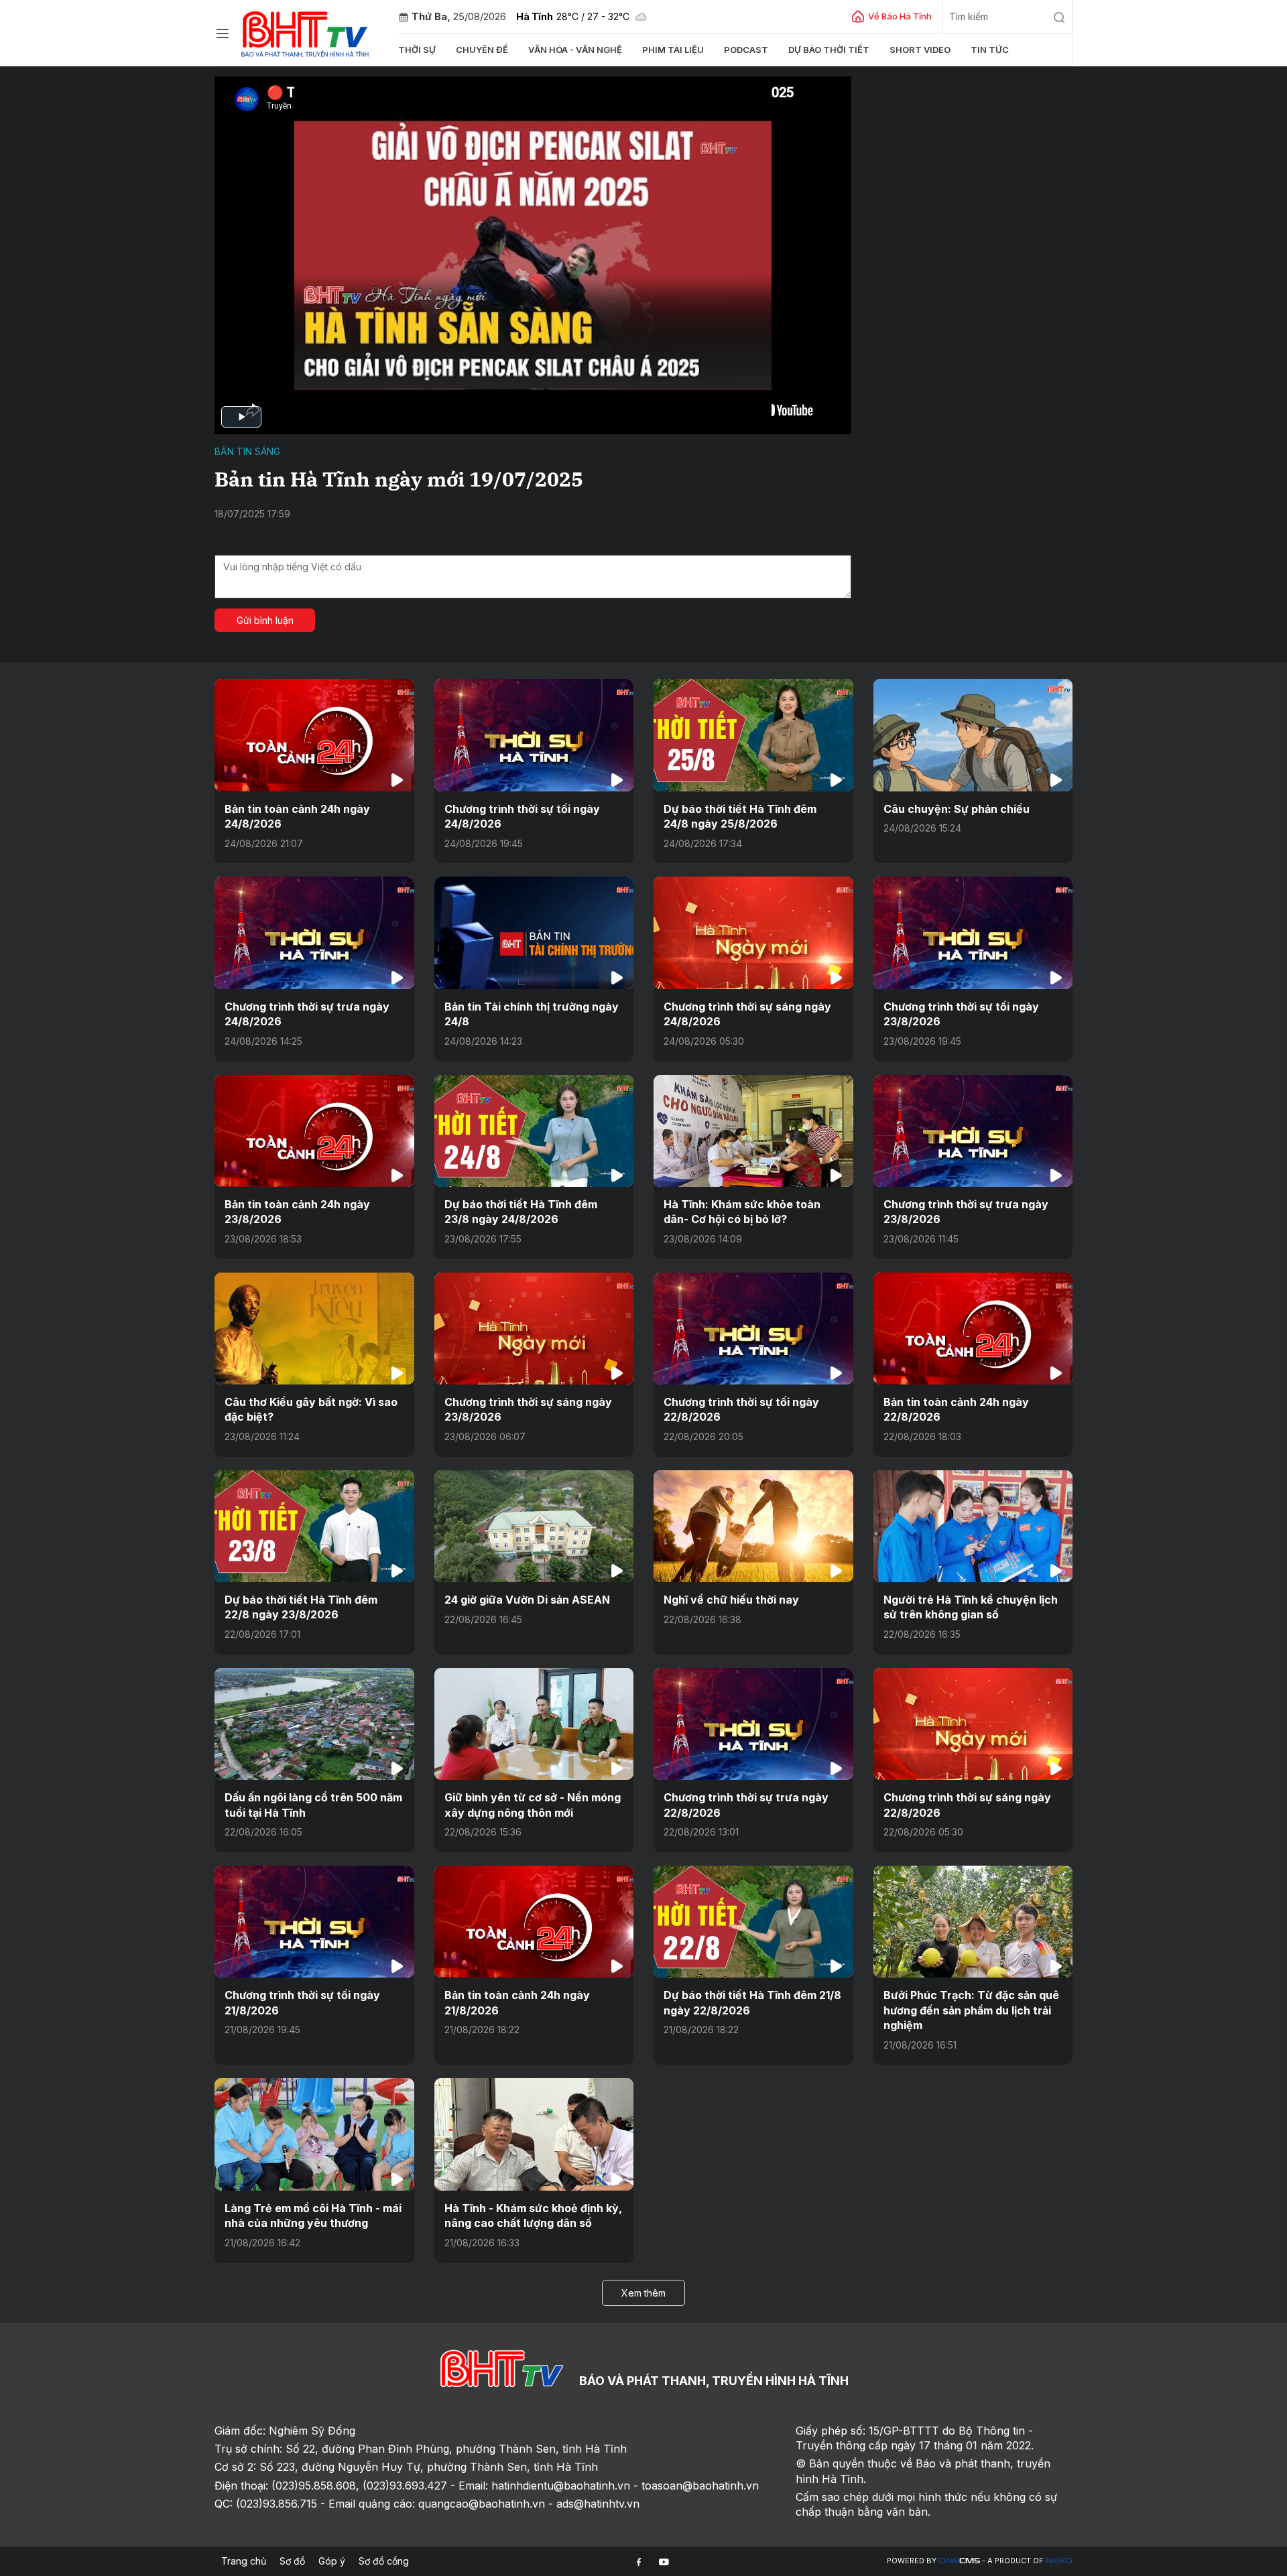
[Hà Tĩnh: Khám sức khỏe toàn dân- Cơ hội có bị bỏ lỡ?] (753, 1131)
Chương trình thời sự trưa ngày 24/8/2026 (307, 1014)
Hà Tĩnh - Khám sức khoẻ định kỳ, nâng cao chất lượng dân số (533, 2215)
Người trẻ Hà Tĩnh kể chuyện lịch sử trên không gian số (971, 1607)
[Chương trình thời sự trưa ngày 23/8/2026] (973, 1131)
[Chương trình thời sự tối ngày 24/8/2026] (534, 735)
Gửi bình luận (265, 620)
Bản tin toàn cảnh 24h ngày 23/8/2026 (297, 1212)
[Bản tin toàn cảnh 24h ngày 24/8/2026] (314, 735)
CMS (959, 2561)
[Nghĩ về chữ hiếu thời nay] (753, 1526)
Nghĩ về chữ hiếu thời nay (731, 1600)
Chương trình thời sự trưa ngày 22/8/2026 (746, 1805)
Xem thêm (643, 2293)
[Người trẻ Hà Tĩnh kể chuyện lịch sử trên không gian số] (973, 1526)
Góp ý (332, 2561)
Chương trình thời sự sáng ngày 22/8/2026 (967, 1805)
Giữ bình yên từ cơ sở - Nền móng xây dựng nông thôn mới (533, 1805)
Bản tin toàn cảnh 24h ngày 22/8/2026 (956, 1409)
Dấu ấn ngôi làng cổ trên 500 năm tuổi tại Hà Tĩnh (313, 1805)
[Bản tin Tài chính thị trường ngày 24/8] (534, 932)
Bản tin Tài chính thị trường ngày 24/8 (532, 1014)
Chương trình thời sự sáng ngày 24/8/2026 (747, 1014)
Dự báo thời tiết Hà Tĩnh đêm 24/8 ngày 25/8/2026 (740, 816)
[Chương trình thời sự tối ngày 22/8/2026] (753, 1329)
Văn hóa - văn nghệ (575, 50)
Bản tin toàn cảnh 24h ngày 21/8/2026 (517, 2002)
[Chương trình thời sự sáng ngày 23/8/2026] (534, 1329)
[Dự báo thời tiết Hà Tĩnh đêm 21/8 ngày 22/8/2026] (753, 1922)
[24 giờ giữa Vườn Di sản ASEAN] (534, 1526)
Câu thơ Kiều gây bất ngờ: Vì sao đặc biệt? (311, 1409)
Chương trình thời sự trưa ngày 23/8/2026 (966, 1212)
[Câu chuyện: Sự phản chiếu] (973, 735)
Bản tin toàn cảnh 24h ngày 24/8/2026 (297, 816)
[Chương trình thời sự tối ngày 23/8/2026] (973, 932)
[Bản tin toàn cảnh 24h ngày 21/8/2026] (534, 1922)
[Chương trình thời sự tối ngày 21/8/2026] (314, 1922)
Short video (920, 50)
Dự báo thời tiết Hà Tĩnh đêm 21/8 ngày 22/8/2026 (752, 2002)
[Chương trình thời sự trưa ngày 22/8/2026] (753, 1724)
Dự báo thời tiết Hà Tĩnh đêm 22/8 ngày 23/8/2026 (301, 1607)
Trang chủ (244, 2561)
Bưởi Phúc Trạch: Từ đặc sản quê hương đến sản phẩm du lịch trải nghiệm (971, 2010)
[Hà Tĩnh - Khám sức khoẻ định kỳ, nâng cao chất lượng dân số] (534, 2134)
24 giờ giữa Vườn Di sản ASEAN (527, 1600)
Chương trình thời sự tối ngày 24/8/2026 (522, 816)
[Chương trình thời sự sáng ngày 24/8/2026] (753, 932)
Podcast (746, 50)
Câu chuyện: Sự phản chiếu (957, 809)
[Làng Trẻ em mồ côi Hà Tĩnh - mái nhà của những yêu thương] (314, 2134)
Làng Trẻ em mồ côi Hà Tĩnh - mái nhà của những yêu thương (313, 2215)
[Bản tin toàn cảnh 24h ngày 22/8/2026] (973, 1329)
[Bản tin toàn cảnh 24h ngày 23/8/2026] (314, 1131)
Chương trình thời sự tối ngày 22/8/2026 (741, 1409)
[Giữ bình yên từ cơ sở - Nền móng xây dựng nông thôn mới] (534, 1724)
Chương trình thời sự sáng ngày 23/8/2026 (528, 1409)
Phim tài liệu (673, 50)
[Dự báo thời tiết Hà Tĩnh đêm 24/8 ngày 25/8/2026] (753, 735)
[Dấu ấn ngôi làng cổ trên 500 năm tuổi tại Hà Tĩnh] (314, 1724)
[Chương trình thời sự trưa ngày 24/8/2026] (314, 932)
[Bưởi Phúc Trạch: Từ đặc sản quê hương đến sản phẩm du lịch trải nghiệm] (973, 1922)
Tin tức (990, 50)
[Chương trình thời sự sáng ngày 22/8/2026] (973, 1724)
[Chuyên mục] (223, 34)
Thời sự (417, 50)
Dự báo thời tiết (829, 50)
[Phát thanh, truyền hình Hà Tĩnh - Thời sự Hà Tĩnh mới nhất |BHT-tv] (305, 32)
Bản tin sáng (247, 451)
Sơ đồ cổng (384, 2561)
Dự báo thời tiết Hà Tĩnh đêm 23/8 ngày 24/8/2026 (521, 1212)
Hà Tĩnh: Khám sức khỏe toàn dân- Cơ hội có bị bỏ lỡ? (742, 1212)
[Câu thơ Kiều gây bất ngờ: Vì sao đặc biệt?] (314, 1329)
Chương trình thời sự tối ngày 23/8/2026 (961, 1014)
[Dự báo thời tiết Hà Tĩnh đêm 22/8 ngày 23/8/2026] (314, 1526)
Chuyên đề (482, 50)
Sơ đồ (292, 2561)
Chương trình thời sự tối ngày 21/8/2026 (302, 2002)
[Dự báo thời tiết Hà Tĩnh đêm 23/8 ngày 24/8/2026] (534, 1131)
